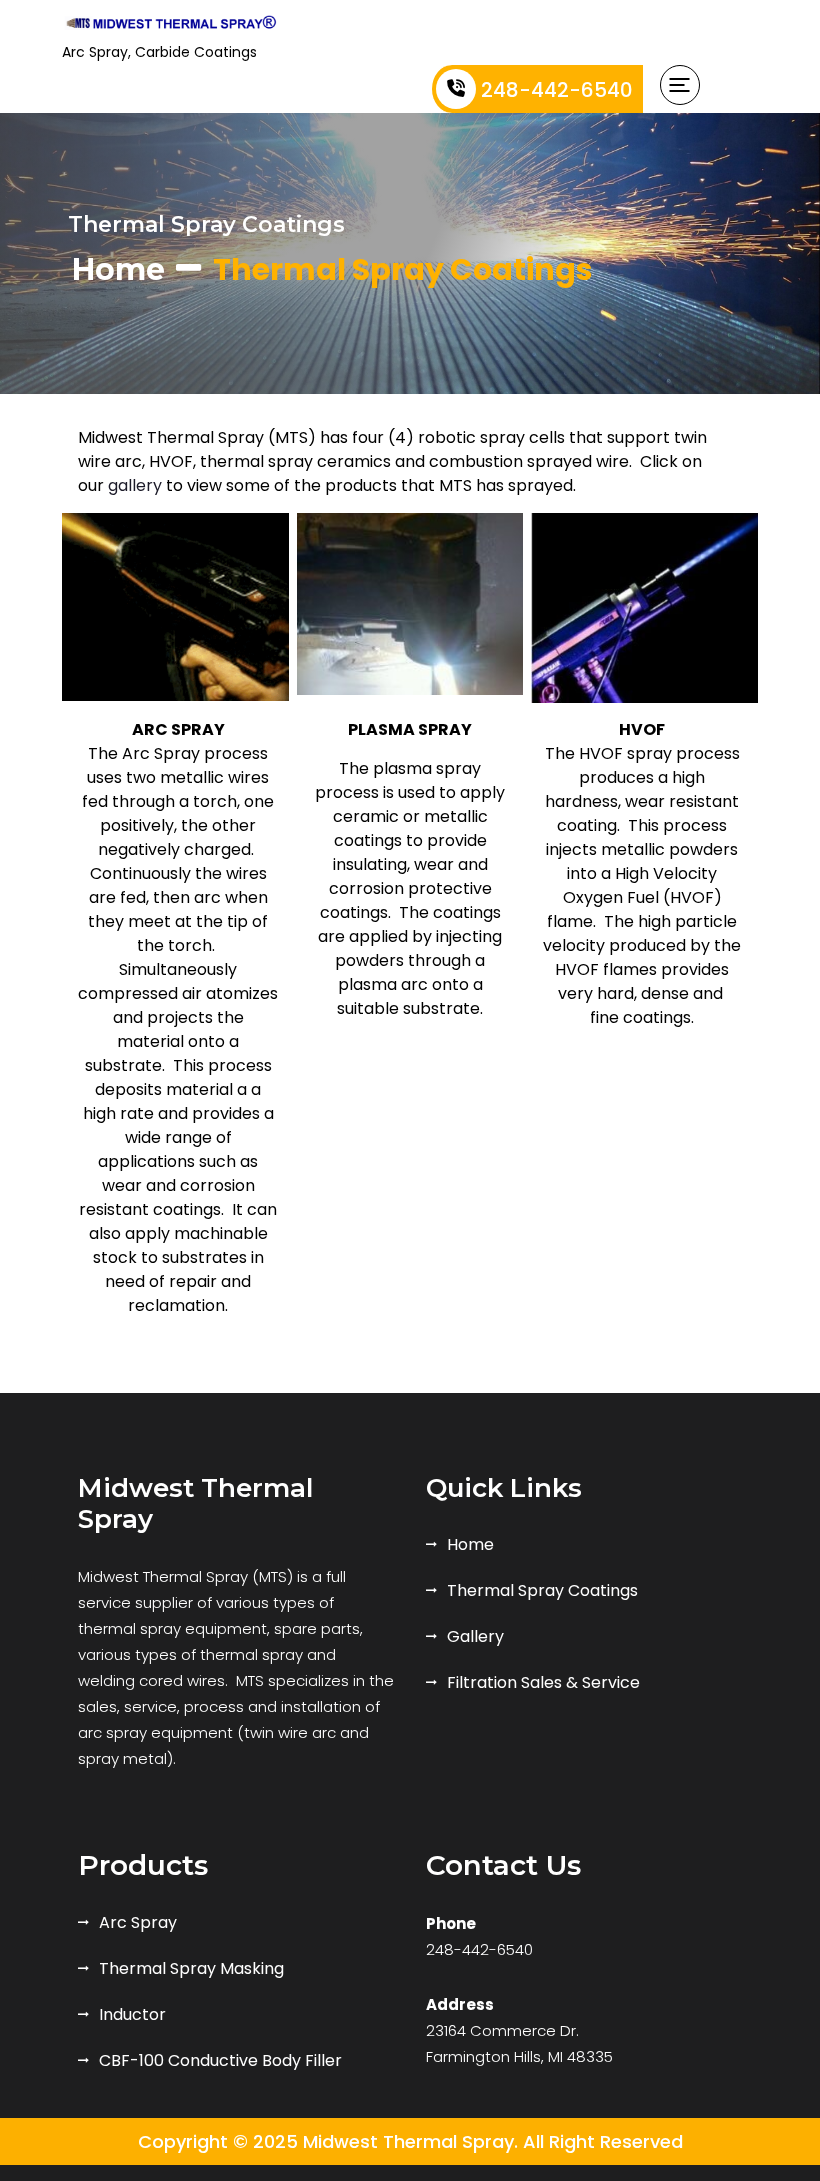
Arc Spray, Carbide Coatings (159, 52)
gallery (135, 485)
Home (118, 269)
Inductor (132, 2014)
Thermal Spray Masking (191, 1968)
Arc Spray (138, 1922)
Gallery (475, 1636)
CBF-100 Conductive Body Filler (220, 2060)
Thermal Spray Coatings (542, 1590)
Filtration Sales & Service (543, 1682)
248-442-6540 (557, 90)
